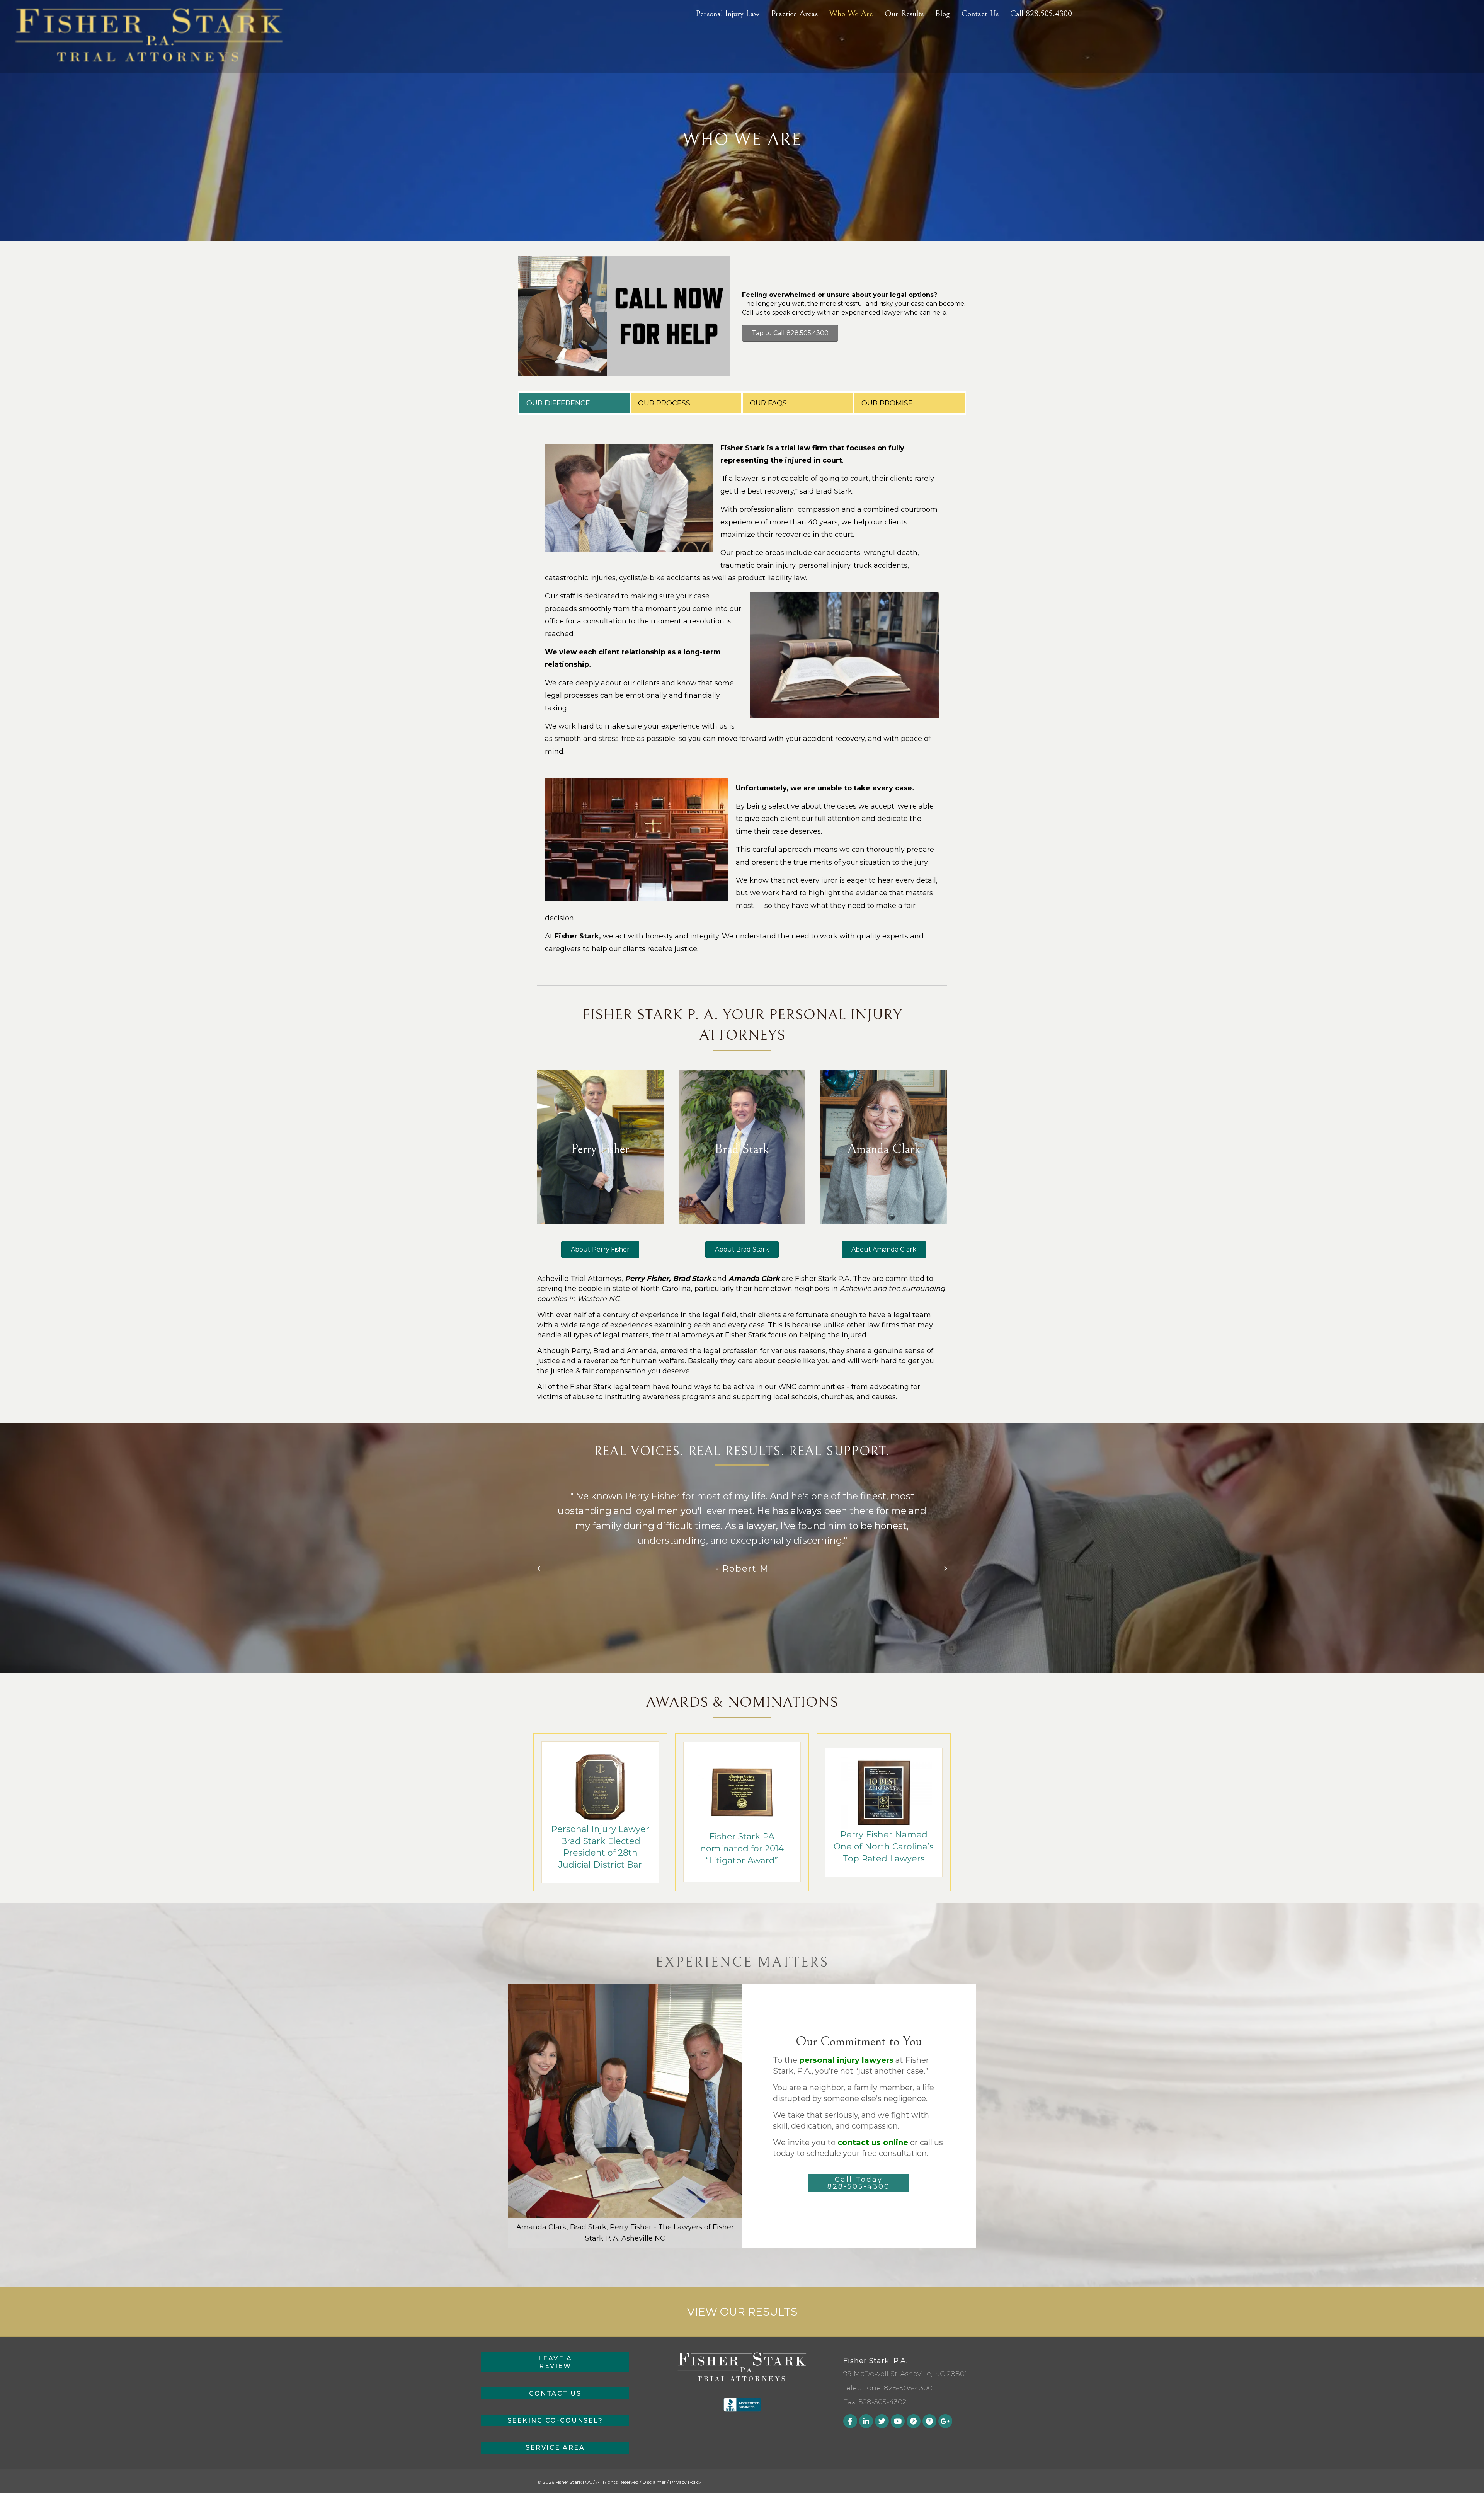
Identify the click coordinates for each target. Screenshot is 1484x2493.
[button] (859, 2183)
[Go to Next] (945, 1569)
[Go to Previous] (539, 1569)
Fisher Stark (577, 936)
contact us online (873, 2142)
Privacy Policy (686, 2482)
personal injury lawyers (846, 2060)
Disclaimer (654, 2482)
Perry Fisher (647, 1279)
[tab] (574, 403)
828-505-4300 (908, 2388)
